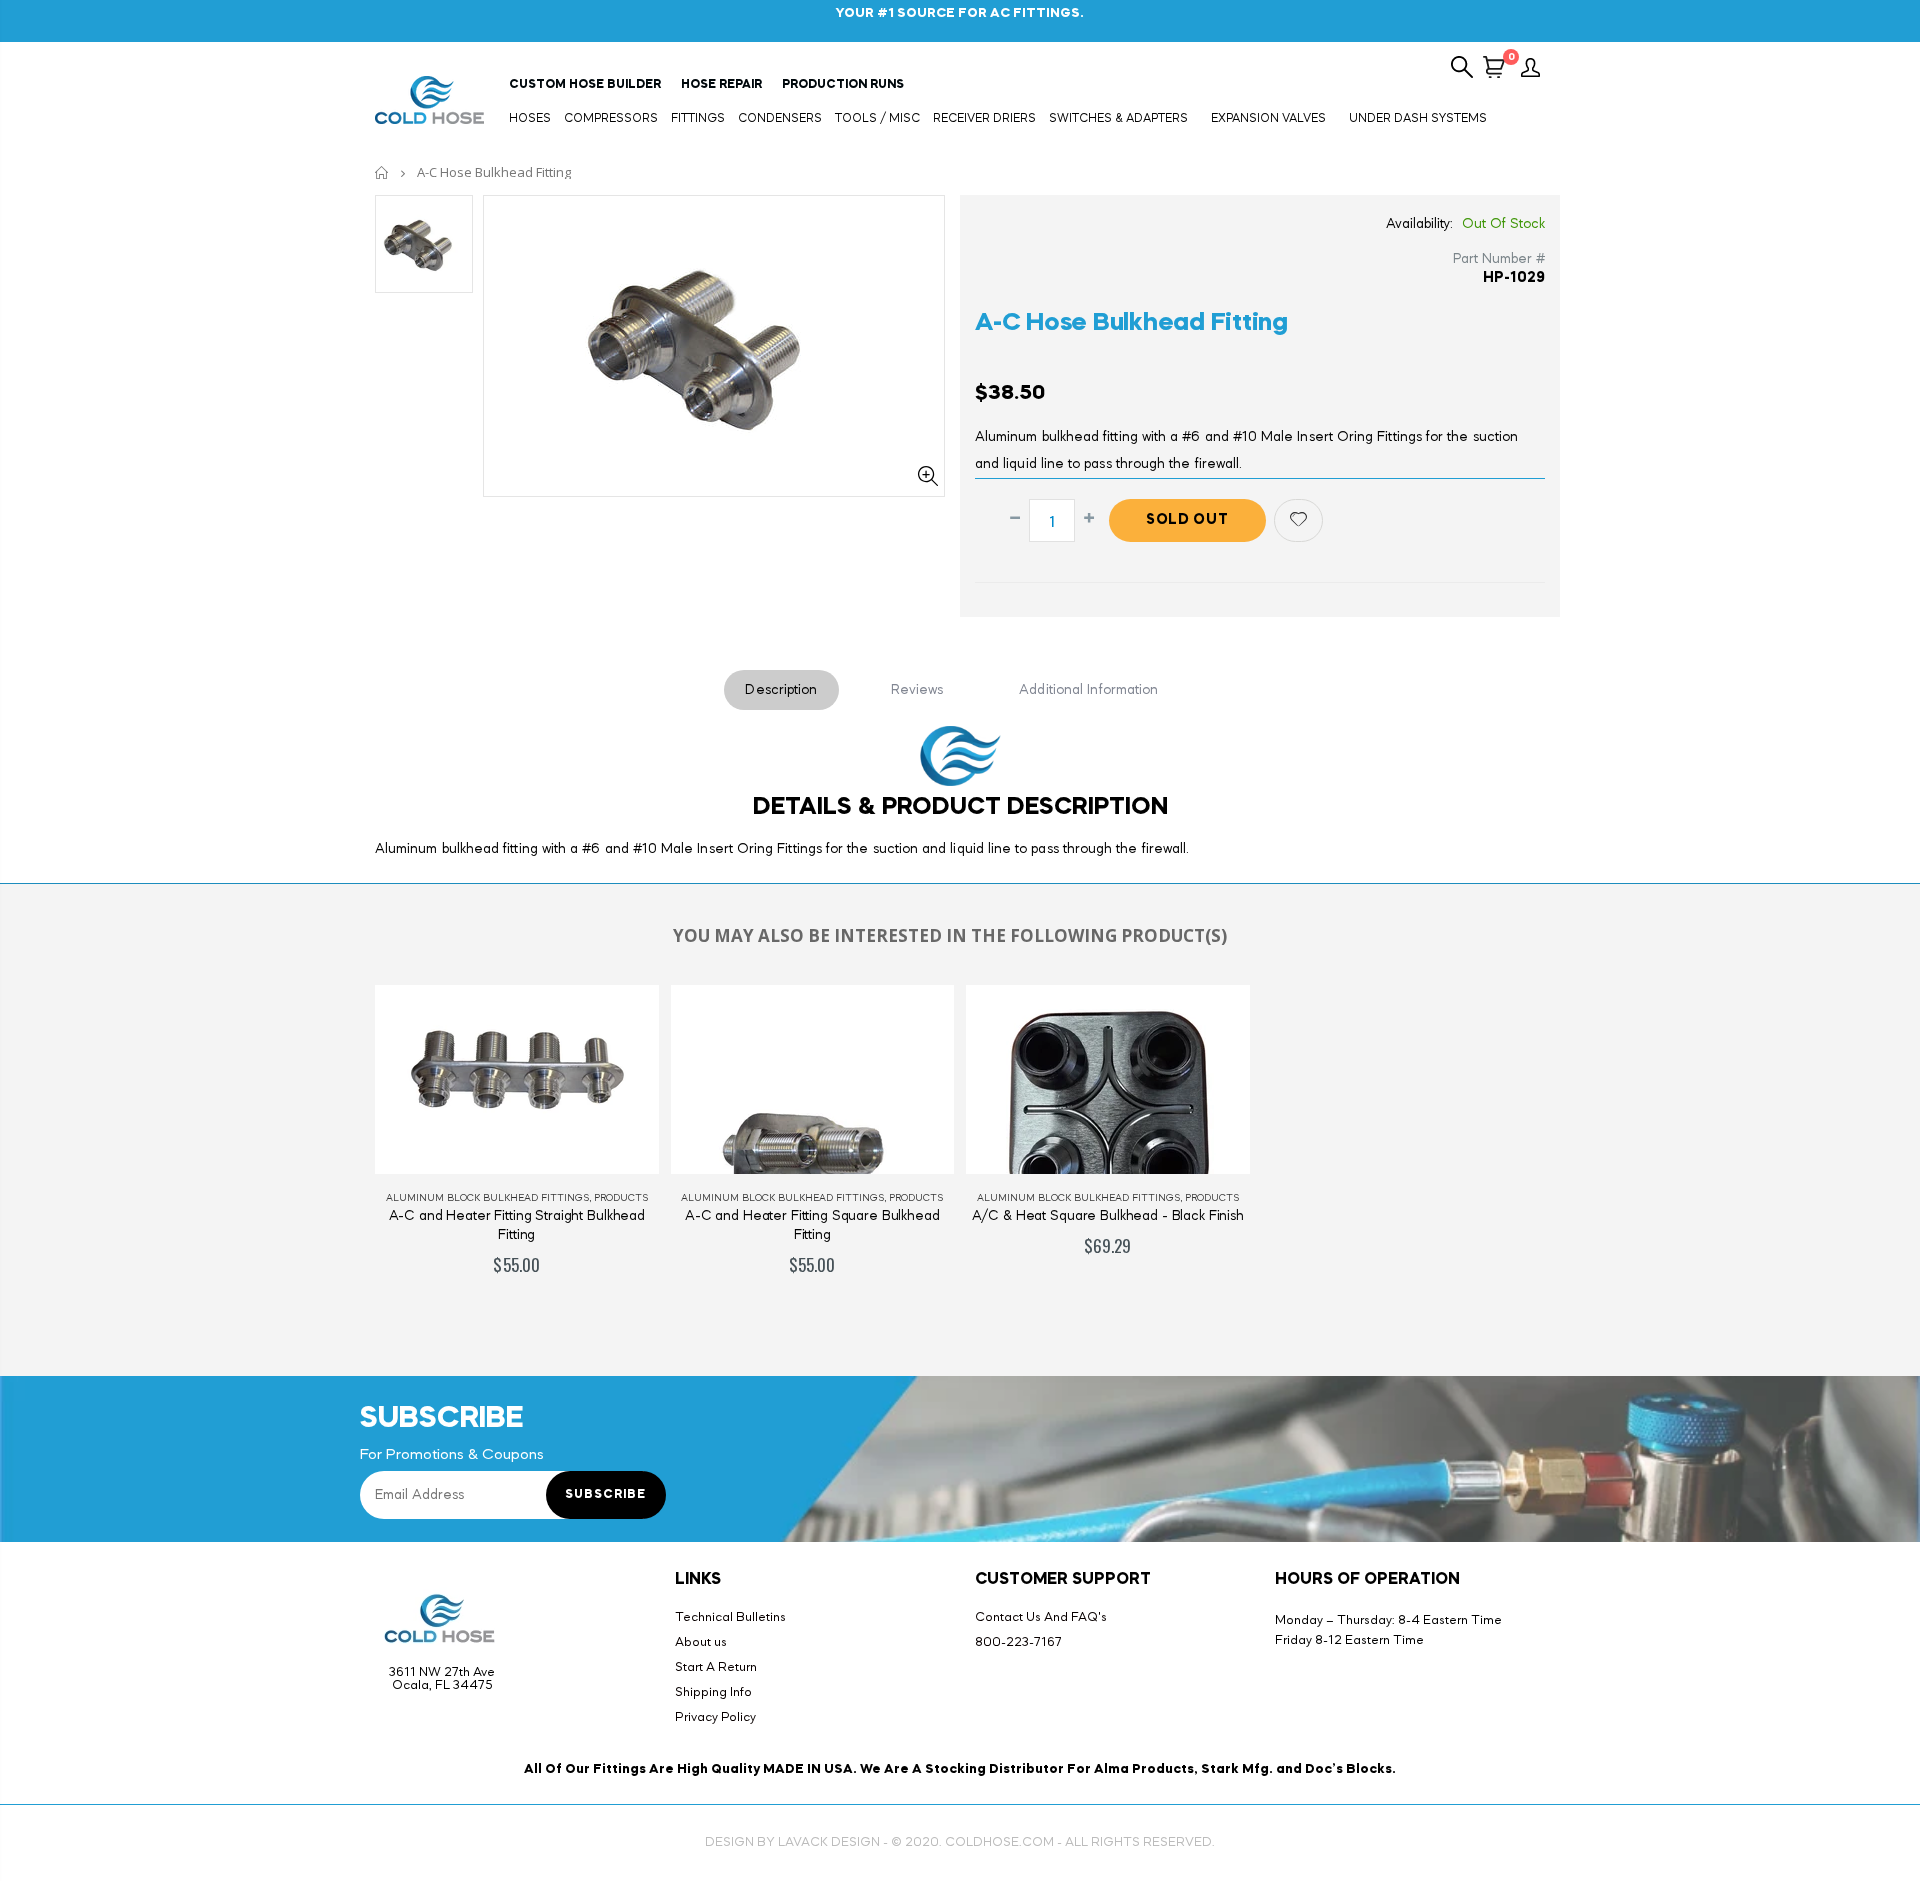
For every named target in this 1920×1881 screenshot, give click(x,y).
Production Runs (843, 85)
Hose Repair (721, 85)
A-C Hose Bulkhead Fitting (1131, 323)
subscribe (605, 1495)
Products (621, 1198)
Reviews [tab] (917, 690)
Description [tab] (781, 690)
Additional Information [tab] (1088, 690)
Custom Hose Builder (585, 85)
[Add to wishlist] (1298, 520)
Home (382, 172)
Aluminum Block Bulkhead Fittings (487, 1198)
